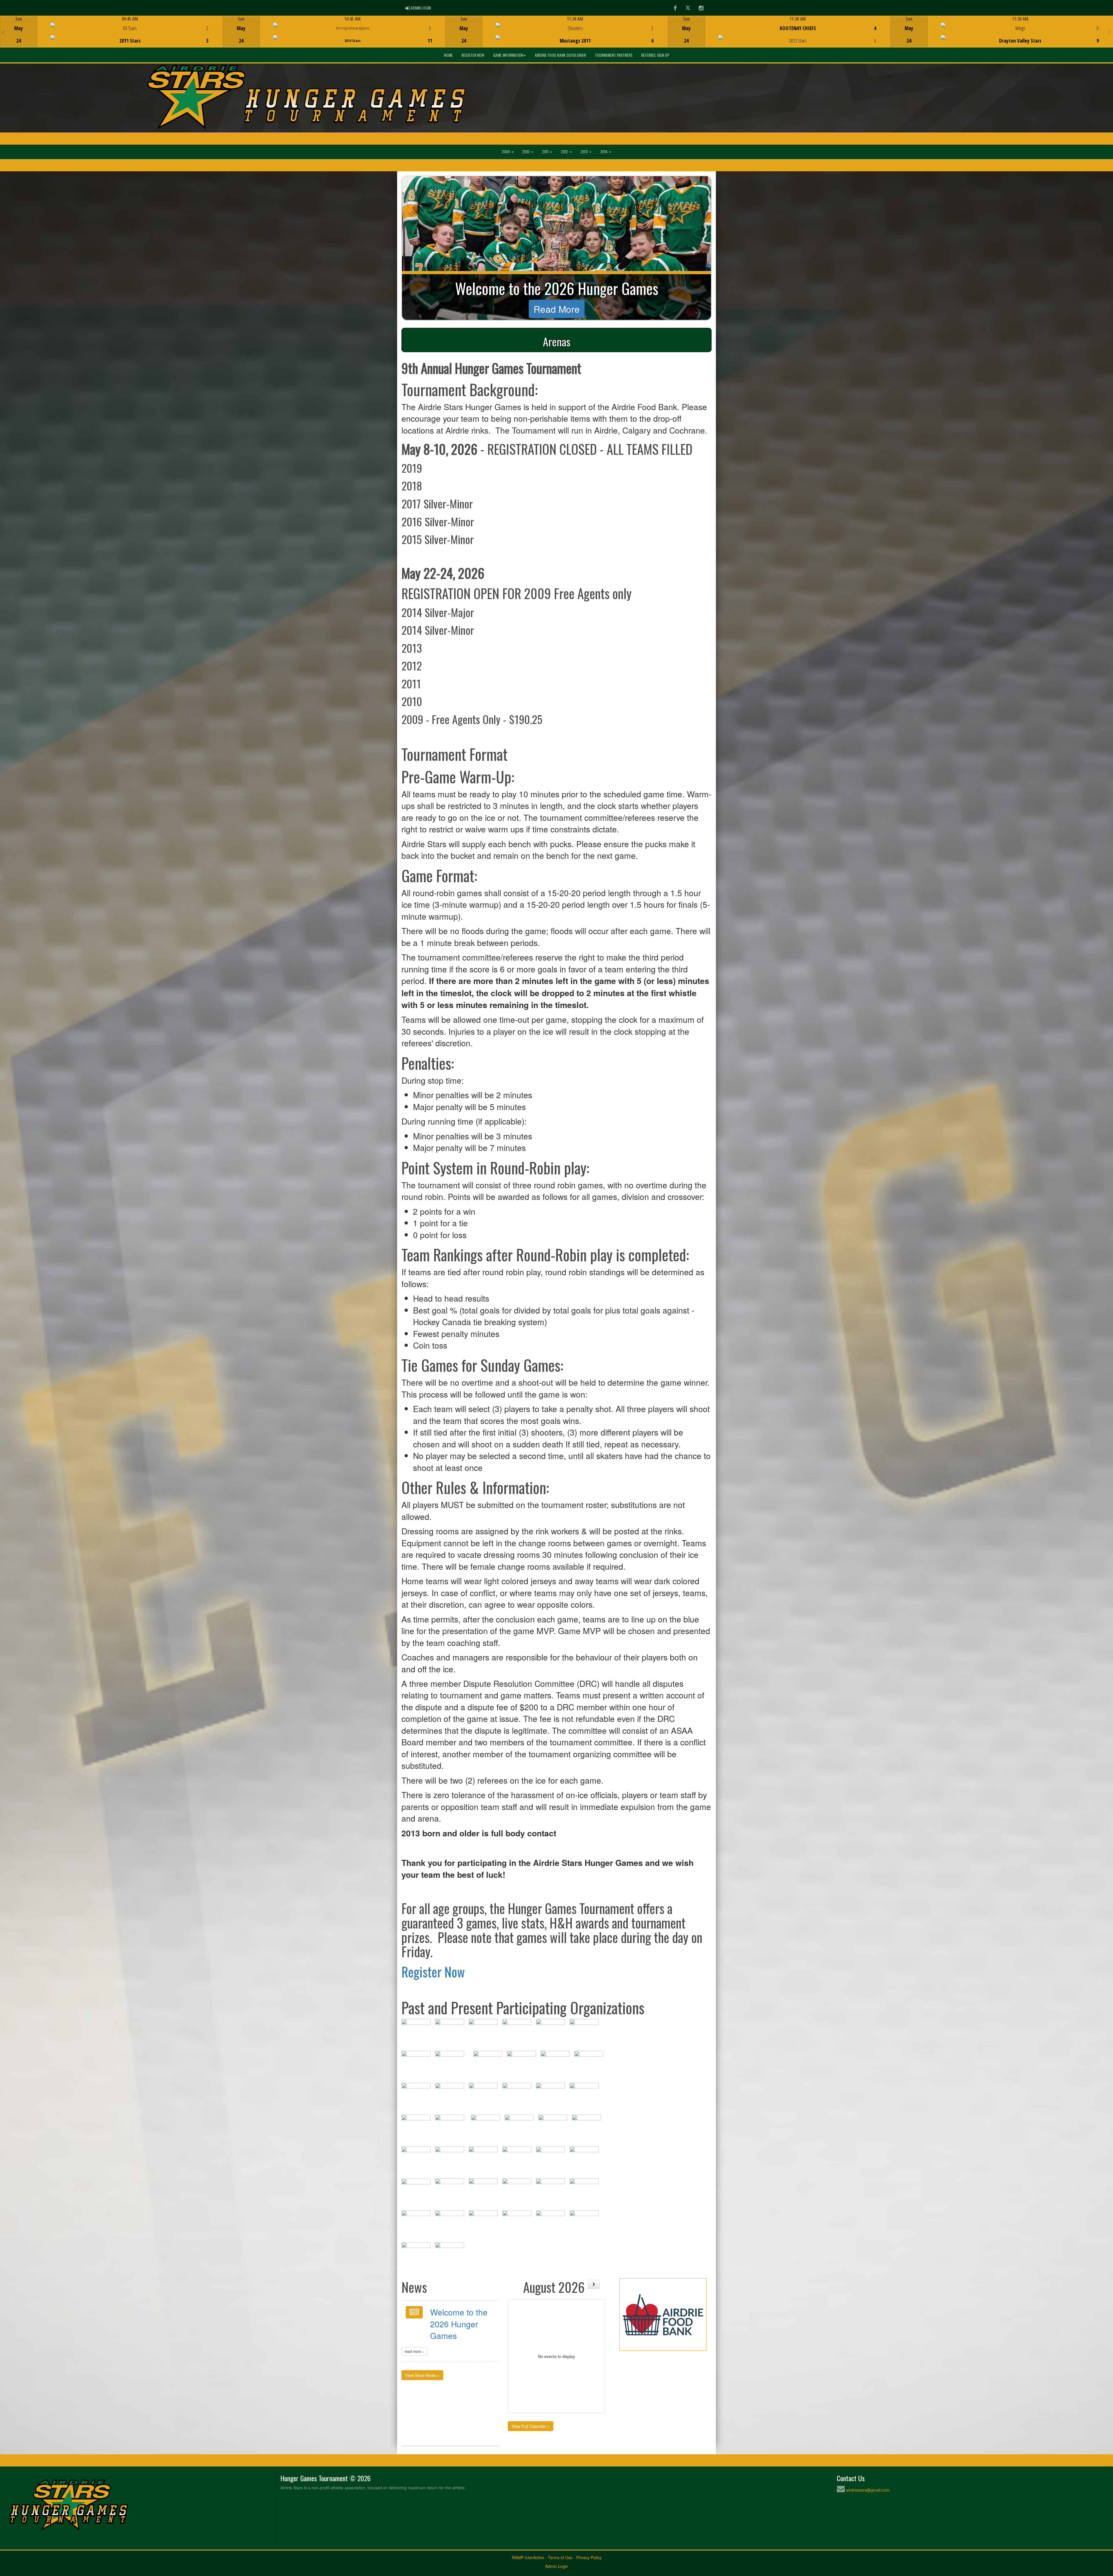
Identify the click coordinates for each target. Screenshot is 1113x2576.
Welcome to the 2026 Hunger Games (459, 2324)
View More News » (422, 2375)
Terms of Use (560, 2557)
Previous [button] (3, 32)
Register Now (473, 55)
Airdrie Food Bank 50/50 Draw (560, 55)
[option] (111, 32)
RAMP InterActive (528, 2557)
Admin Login (557, 2566)
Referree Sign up (655, 55)
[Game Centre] (111, 36)
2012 (565, 152)
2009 (506, 152)
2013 (585, 152)
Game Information (508, 55)
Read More (557, 309)
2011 (546, 152)
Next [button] (1110, 31)
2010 (526, 152)
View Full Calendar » (531, 2426)
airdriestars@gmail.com (868, 2490)
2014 (604, 152)
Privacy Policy (589, 2557)
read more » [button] (414, 2351)
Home (448, 55)
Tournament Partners (614, 55)
